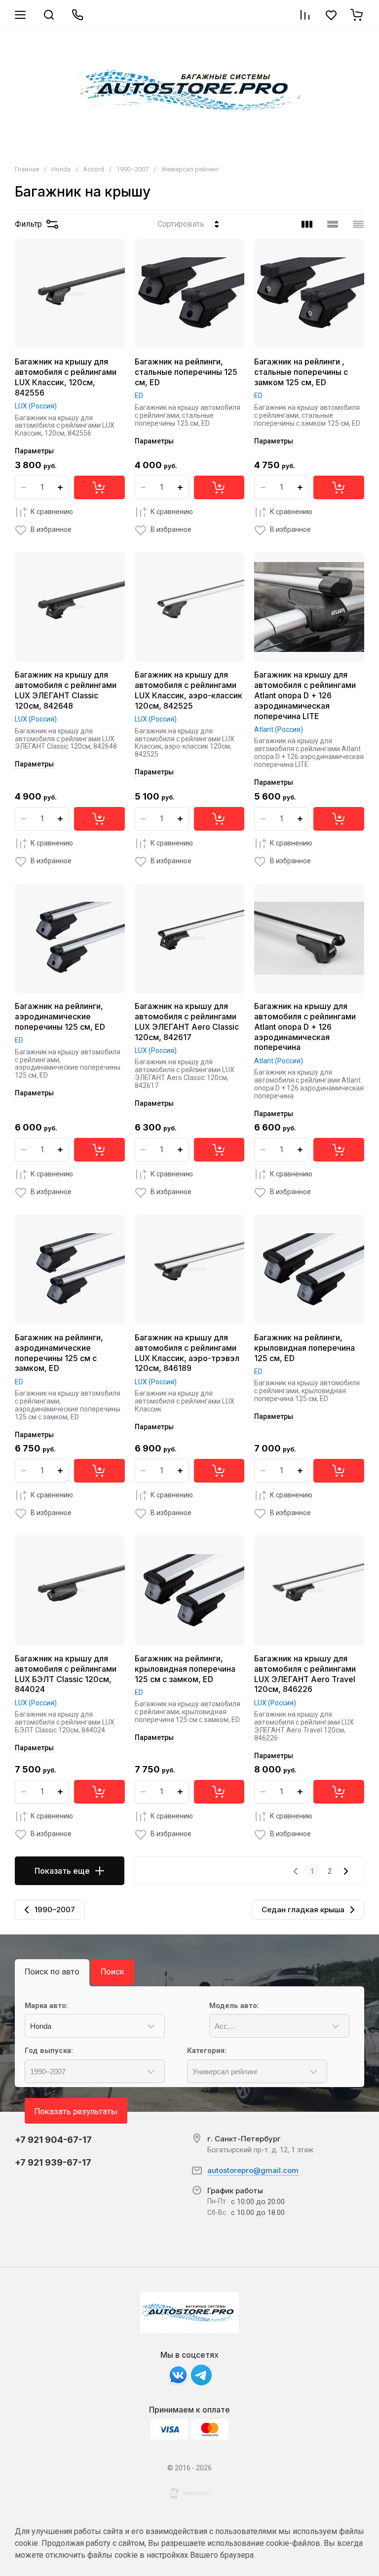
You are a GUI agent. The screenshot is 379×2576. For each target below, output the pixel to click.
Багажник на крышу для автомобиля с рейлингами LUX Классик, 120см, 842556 (66, 377)
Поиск (113, 1972)
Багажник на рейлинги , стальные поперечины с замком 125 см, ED (301, 372)
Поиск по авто (52, 1972)
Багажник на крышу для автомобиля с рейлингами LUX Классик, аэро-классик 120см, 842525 (189, 690)
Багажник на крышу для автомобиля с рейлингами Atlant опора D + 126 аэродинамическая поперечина (305, 1026)
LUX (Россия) (36, 406)
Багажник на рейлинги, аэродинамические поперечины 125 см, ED (60, 1016)
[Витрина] (307, 224)
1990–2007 (133, 169)
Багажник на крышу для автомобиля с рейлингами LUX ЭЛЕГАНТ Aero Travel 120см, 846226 (305, 1674)
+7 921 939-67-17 (53, 2162)
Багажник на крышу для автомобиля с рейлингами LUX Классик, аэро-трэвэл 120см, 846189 (187, 1353)
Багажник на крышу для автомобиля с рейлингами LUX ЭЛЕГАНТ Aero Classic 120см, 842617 (187, 1021)
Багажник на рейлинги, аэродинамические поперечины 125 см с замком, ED (59, 1353)
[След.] (345, 1871)
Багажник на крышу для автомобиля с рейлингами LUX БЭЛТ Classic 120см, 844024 (66, 1674)
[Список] (333, 224)
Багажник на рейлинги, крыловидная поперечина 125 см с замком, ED (185, 1669)
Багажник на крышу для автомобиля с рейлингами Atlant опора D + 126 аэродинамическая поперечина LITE (305, 695)
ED (139, 396)
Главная (27, 169)
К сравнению (52, 512)
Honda (61, 169)
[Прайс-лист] (358, 224)
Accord (94, 169)
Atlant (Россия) (279, 729)
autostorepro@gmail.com (253, 2170)
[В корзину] (99, 487)
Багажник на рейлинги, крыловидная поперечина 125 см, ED (304, 1348)
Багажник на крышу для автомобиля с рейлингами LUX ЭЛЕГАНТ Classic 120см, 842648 (66, 690)
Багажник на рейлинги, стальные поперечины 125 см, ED (186, 372)
